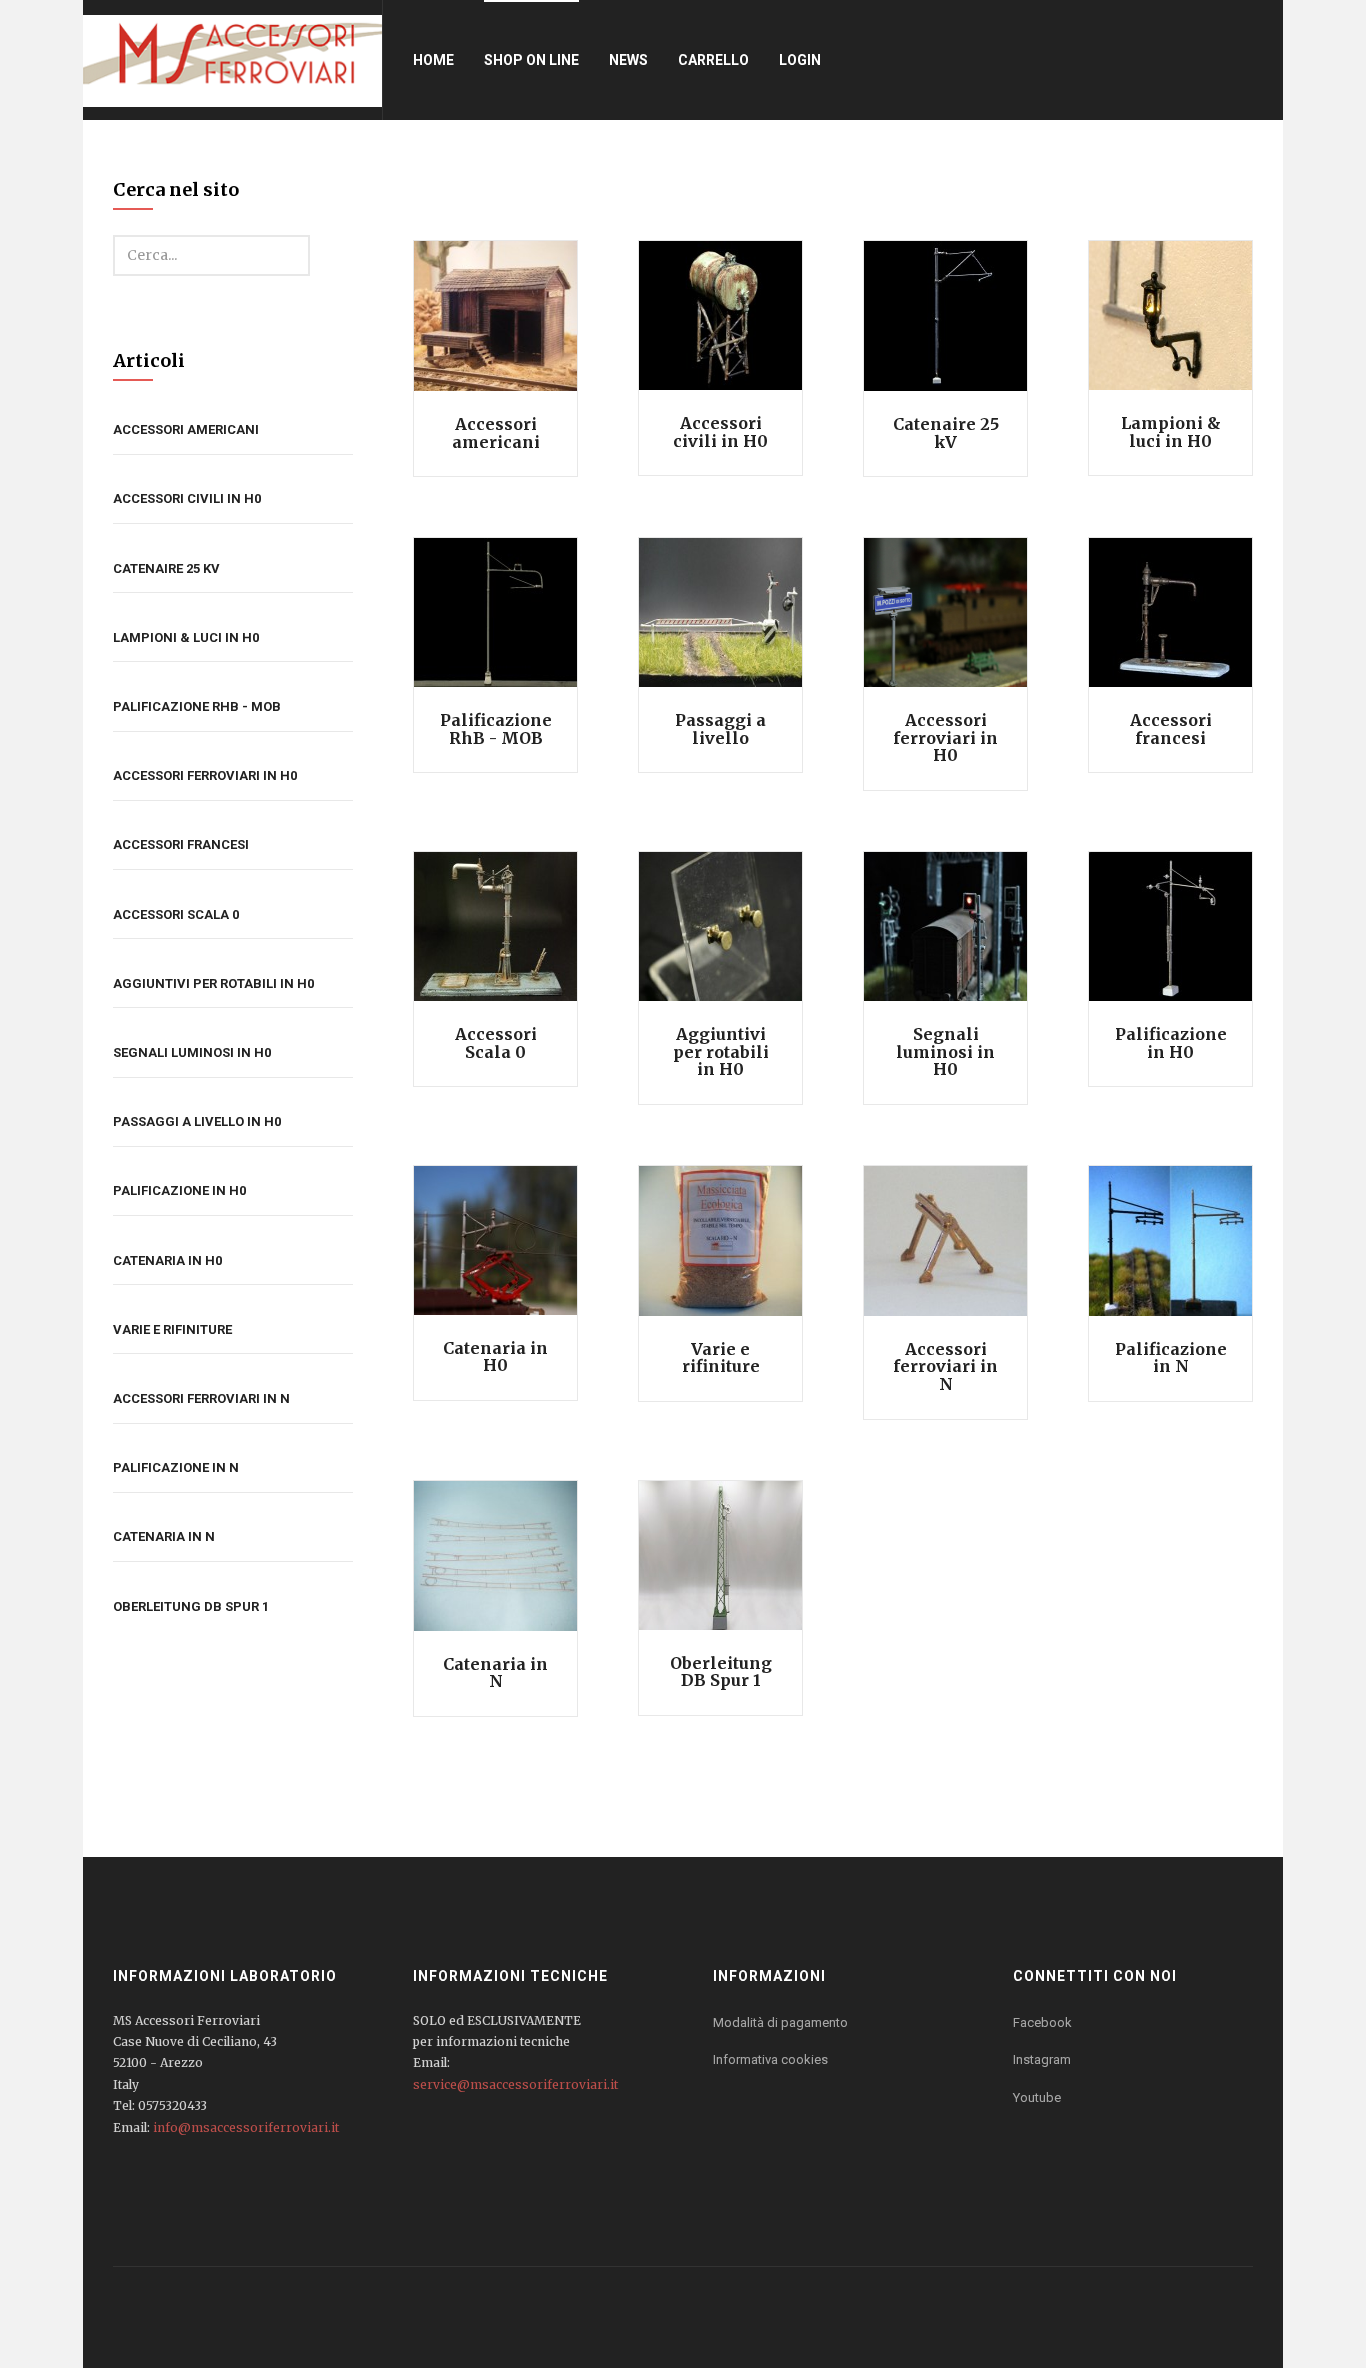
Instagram (1042, 2059)
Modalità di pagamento (780, 2022)
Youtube (1037, 2097)
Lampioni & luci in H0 (186, 637)
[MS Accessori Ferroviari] (232, 60)
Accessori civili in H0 (187, 498)
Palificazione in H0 (179, 1190)
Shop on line (531, 60)
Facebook (1042, 2022)
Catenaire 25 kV (166, 568)
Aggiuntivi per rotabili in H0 (213, 983)
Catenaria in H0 (167, 1260)
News (628, 60)
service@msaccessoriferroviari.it (515, 2084)
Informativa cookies (770, 2059)
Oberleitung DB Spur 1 (191, 1606)
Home (433, 60)
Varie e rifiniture (172, 1329)
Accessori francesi (181, 844)
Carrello (713, 60)
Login (800, 60)
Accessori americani (186, 429)
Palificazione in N (176, 1467)
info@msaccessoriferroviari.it (246, 2127)
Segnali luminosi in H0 (192, 1052)
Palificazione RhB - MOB (197, 706)
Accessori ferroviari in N (201, 1398)
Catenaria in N (164, 1536)
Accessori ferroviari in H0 (205, 775)
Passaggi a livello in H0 (197, 1121)
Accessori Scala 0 (176, 914)
